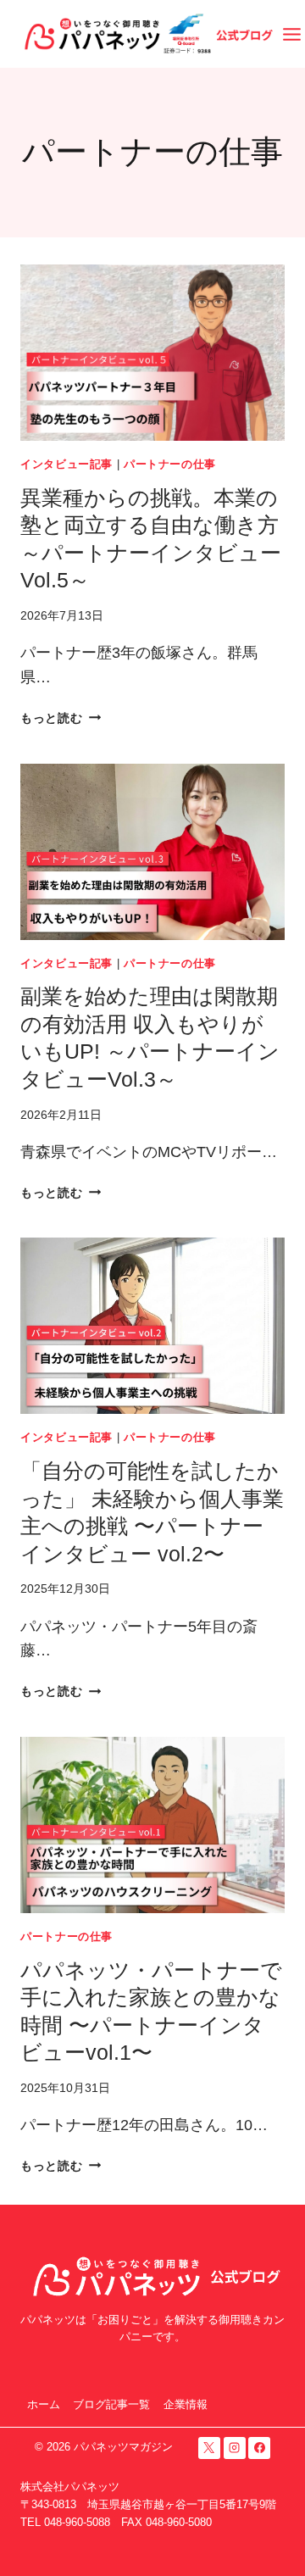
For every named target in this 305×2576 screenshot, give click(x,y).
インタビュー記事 (67, 465)
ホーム (44, 2404)
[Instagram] (235, 2448)
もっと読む (61, 718)
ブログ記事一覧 (111, 2404)
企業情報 (186, 2404)
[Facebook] (259, 2448)
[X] (209, 2448)
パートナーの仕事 (170, 465)
